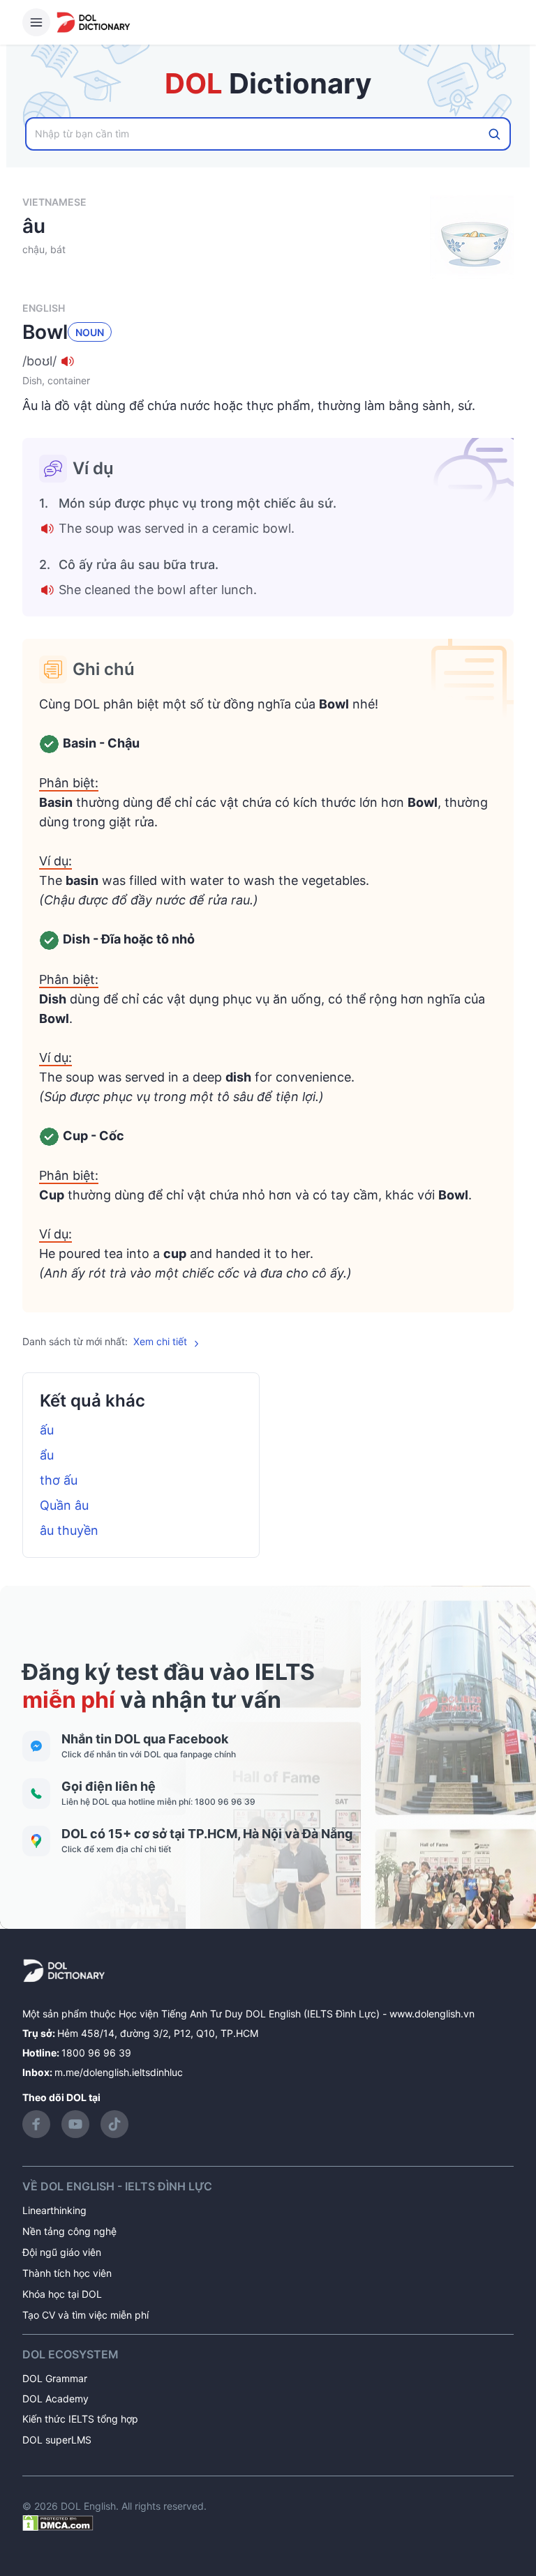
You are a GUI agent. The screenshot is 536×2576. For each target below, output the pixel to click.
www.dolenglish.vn (432, 2014)
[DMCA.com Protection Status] (58, 2521)
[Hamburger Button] (36, 22)
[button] (268, 361)
